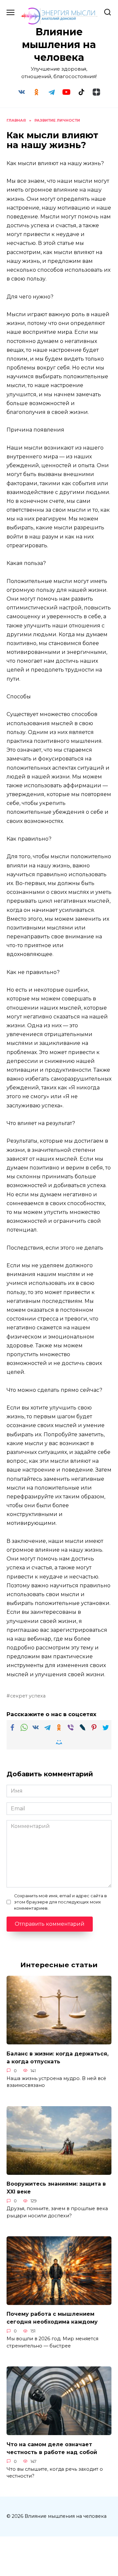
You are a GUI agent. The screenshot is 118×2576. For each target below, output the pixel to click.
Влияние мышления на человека (59, 45)
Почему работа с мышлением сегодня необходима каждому (52, 2318)
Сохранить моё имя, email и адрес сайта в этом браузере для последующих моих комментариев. (60, 1902)
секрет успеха (28, 1696)
